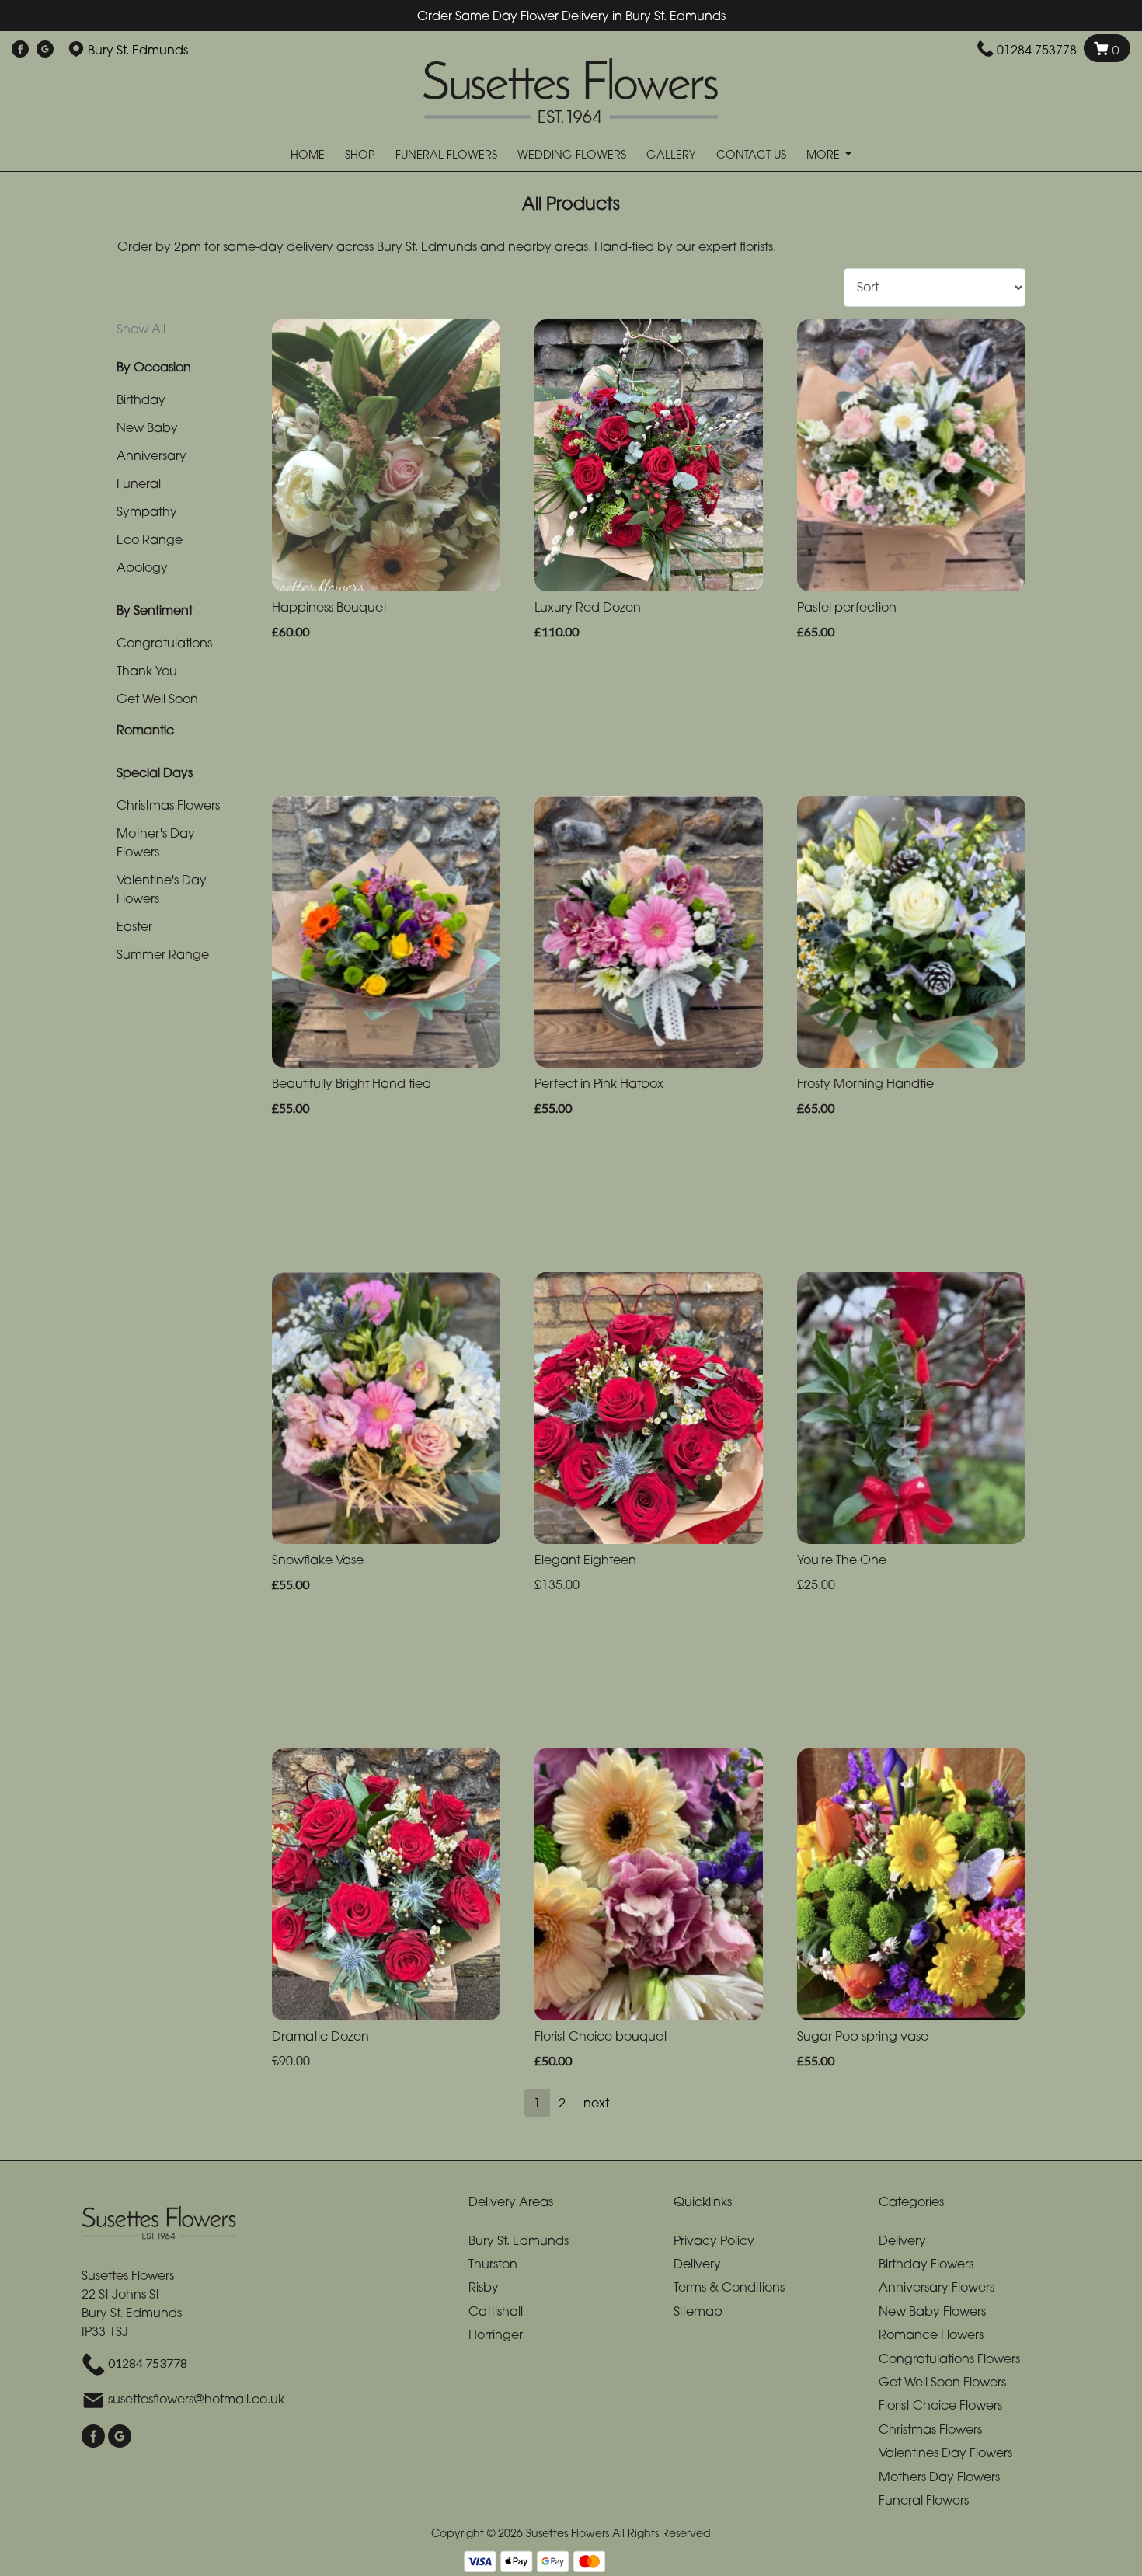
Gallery (671, 154)
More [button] (825, 154)
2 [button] (562, 2103)
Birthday (141, 399)
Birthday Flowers (926, 2264)
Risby (484, 2287)
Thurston (493, 2264)
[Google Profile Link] (45, 50)
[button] (571, 2206)
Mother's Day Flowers (156, 842)
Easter (134, 926)
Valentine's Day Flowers (162, 889)
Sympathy (147, 511)
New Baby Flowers (932, 2311)
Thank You (147, 671)
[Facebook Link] (20, 50)
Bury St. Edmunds (519, 2240)
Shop (360, 154)
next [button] (596, 2103)
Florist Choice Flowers (940, 2405)
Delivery (697, 2264)
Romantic (145, 730)
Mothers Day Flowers (939, 2477)
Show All (141, 329)
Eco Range (150, 539)
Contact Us (751, 154)
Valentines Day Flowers (945, 2452)
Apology (142, 567)
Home (308, 154)
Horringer (496, 2334)
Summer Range (163, 954)
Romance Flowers (931, 2334)
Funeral (139, 483)
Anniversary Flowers (937, 2287)
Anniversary (151, 455)
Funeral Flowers (446, 154)
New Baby (147, 427)
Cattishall (496, 2311)
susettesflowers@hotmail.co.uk (196, 2400)
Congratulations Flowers (949, 2358)
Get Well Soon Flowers (942, 2382)
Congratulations (164, 643)
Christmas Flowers (168, 805)
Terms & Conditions (729, 2287)
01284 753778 (1037, 50)
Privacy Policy (714, 2240)
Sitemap (698, 2311)
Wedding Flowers (572, 154)
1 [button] (537, 2103)
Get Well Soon (157, 699)
